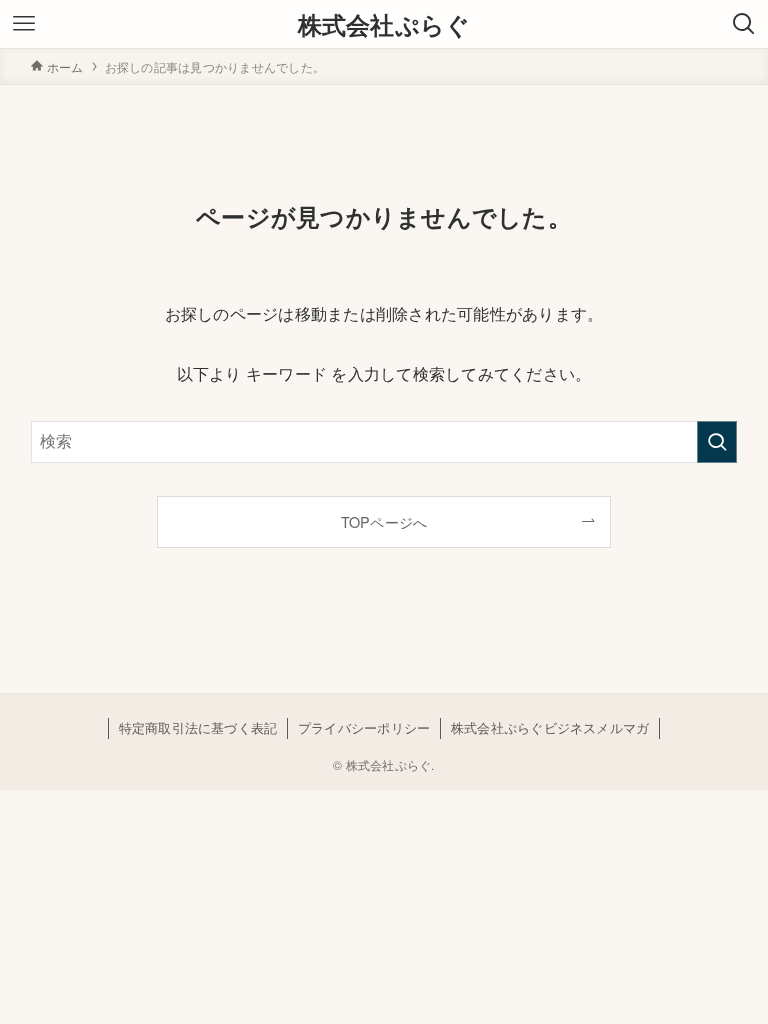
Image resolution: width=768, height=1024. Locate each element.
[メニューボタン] (24, 24)
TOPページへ (384, 521)
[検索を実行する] (717, 442)
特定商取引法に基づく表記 (198, 727)
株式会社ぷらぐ (384, 24)
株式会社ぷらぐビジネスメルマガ (550, 727)
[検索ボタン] (744, 24)
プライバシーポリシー (364, 727)
